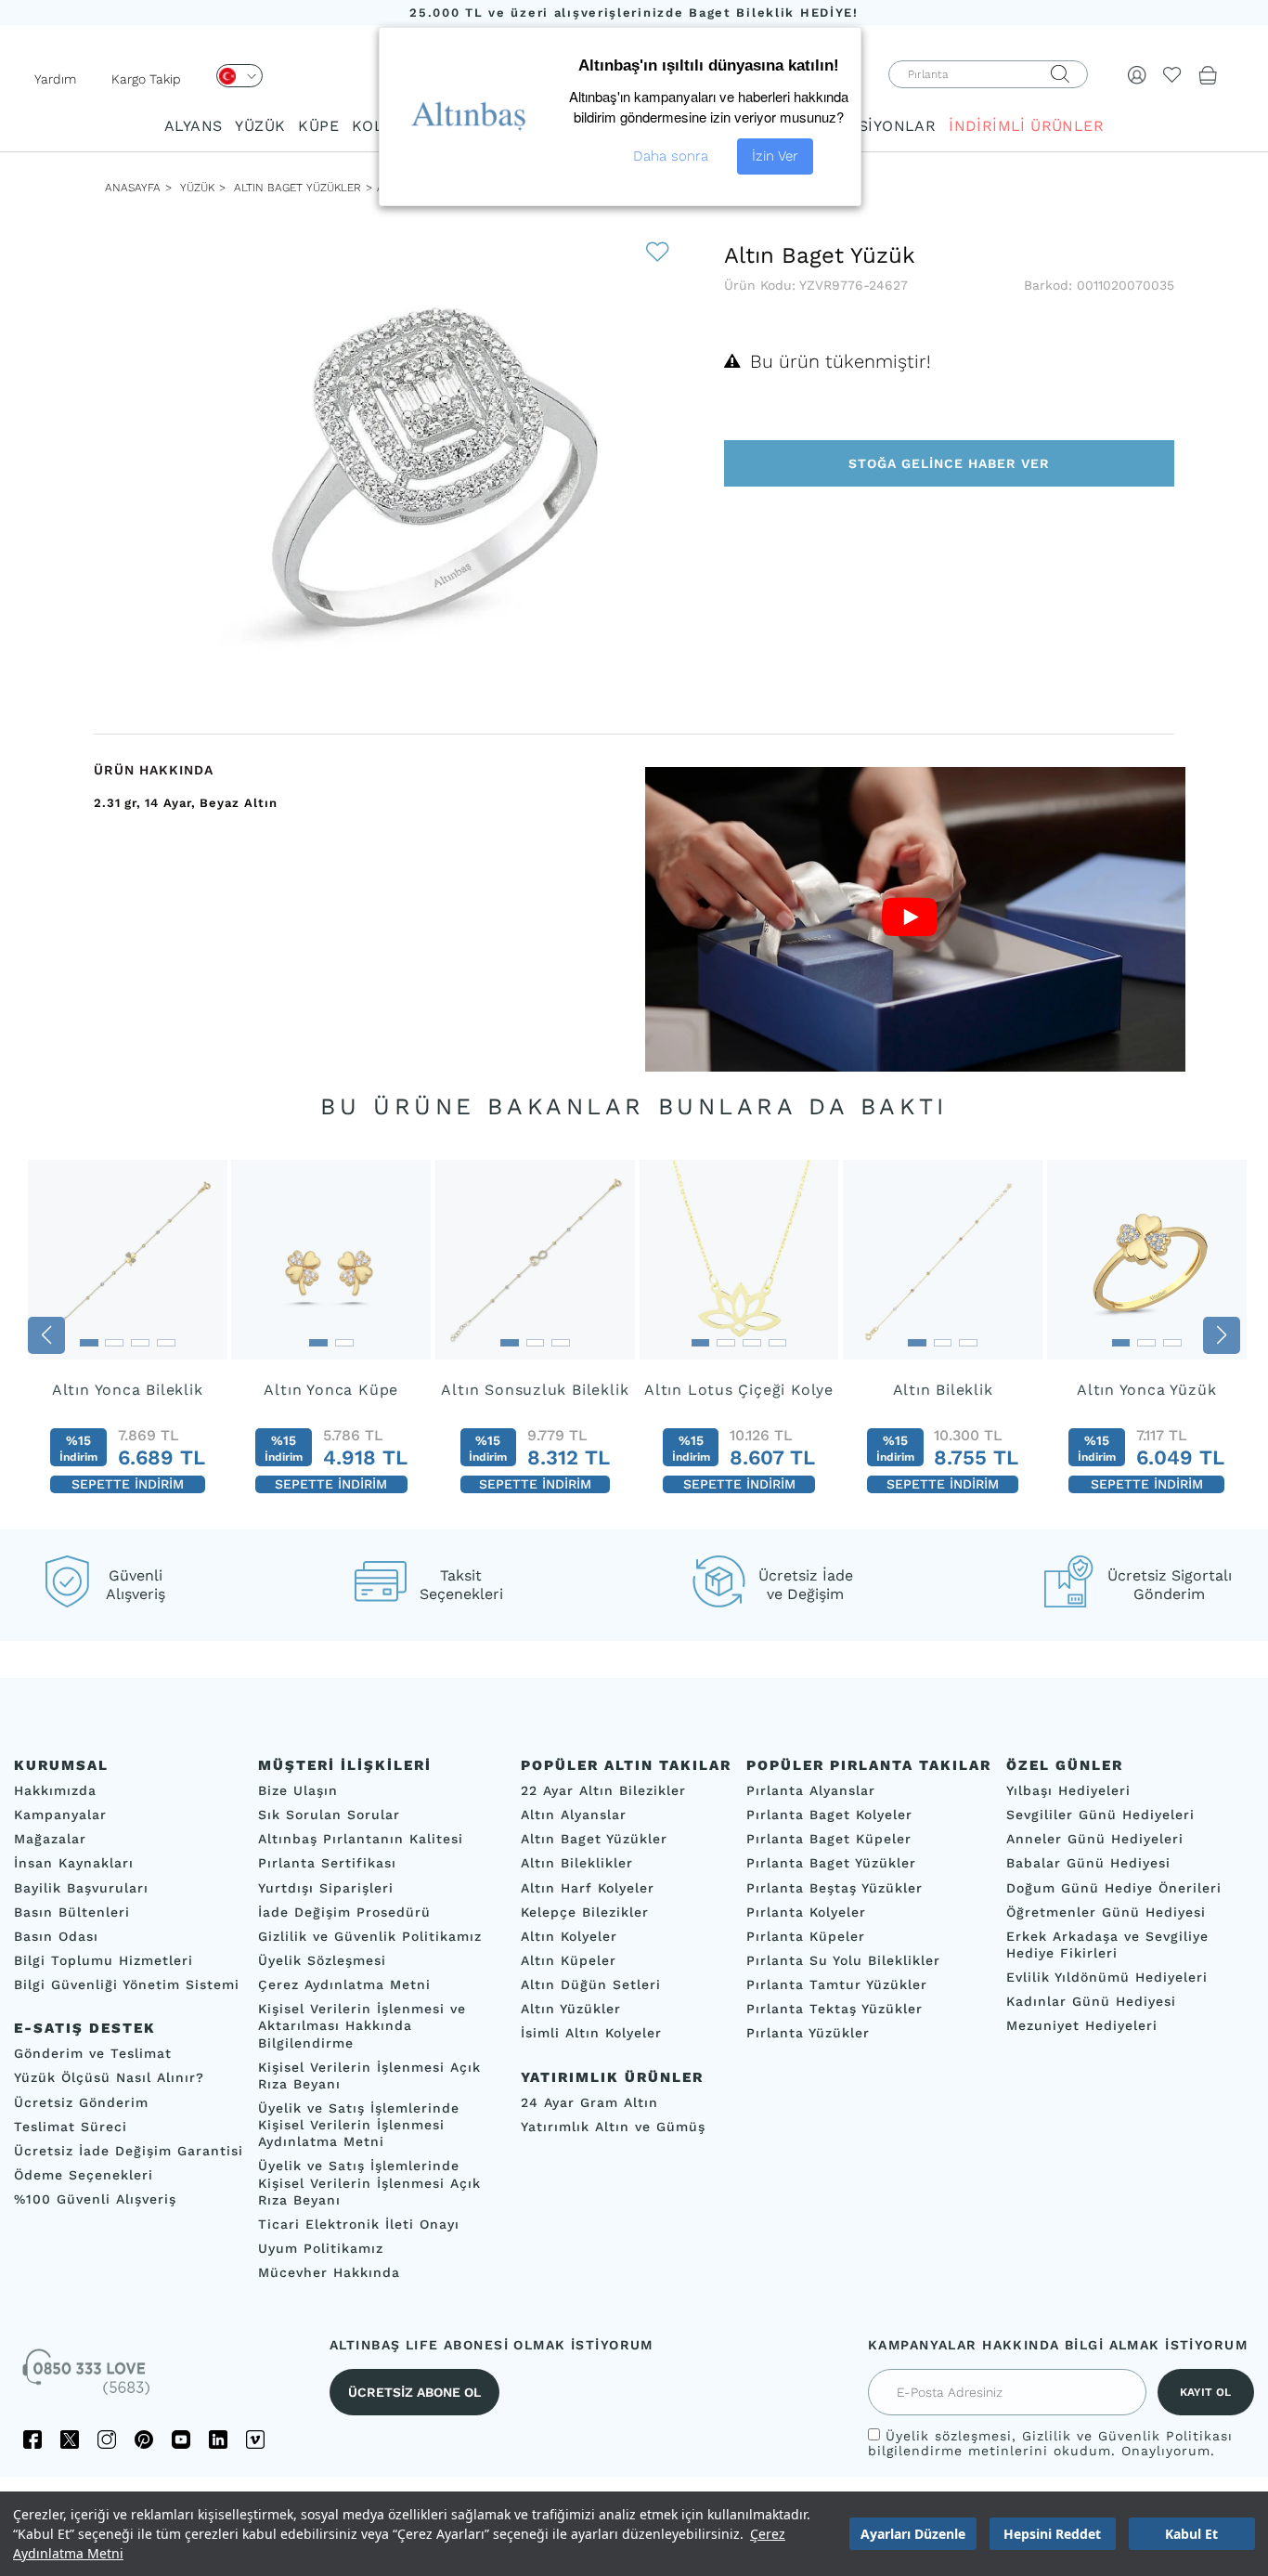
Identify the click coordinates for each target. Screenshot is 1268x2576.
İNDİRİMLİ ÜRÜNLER (1026, 126)
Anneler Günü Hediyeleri (1095, 1839)
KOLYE (376, 126)
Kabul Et (1191, 2534)
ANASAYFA (133, 188)
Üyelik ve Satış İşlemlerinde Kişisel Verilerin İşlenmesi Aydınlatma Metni (359, 2125)
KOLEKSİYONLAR (871, 126)
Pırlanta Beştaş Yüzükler (835, 1888)
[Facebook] (32, 2439)
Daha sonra (671, 156)
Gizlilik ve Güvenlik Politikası (1127, 2436)
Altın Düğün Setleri (591, 1984)
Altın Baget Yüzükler (298, 188)
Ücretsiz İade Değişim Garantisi (129, 2151)
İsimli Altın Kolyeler (591, 2034)
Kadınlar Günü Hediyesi (1091, 2001)
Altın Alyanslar (574, 1815)
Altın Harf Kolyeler (588, 1888)
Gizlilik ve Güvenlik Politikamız (370, 1936)
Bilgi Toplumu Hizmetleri (104, 1960)
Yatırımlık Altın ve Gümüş (613, 2127)
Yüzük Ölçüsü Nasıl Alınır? (109, 2078)
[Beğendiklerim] (1172, 74)
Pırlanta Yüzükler (808, 2034)
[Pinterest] (144, 2439)
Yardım (55, 79)
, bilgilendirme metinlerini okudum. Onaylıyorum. (1050, 2443)
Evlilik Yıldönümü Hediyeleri (1107, 1977)
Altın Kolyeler (569, 1936)
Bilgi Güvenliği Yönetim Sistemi (127, 1984)
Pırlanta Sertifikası (327, 1864)
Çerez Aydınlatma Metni (344, 1984)
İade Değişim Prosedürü (344, 1912)
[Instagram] (107, 2439)
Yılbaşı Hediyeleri (1068, 1790)
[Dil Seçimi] (239, 76)
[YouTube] (181, 2439)
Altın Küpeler (569, 1960)
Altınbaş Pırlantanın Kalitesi (361, 1839)
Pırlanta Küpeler (806, 1936)
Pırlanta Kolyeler (806, 1912)
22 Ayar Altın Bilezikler (603, 1790)
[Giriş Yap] (1137, 74)
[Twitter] (70, 2439)
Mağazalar (50, 1839)
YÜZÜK (260, 126)
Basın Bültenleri (72, 1912)
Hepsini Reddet (1052, 2534)
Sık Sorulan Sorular (329, 1815)
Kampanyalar (60, 1815)
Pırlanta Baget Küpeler (829, 1839)
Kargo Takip (146, 79)
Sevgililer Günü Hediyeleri (1100, 1815)
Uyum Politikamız (321, 2248)
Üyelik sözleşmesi (949, 2436)
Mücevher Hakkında (329, 2272)
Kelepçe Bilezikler (585, 1912)
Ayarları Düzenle (913, 2534)
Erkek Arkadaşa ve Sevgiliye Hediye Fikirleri (1107, 1945)
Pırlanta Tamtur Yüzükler (837, 1984)
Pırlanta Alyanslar (811, 1790)
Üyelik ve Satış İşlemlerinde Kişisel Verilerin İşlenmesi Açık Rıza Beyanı (369, 2183)
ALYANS (193, 126)
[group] (128, 1335)
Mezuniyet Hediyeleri (1082, 2026)
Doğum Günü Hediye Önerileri (1114, 1888)
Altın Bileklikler (577, 1864)
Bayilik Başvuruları (81, 1888)
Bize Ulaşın (298, 1790)
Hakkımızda (55, 1790)
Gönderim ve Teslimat (93, 2053)
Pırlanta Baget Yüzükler (831, 1864)
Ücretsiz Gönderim (81, 2102)
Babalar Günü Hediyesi (1088, 1864)
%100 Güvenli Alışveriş (95, 2199)
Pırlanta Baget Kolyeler (829, 1815)
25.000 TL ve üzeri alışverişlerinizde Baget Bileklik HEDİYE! (634, 13)
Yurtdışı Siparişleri (326, 1888)
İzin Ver (775, 156)
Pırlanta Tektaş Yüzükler (835, 2009)
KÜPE (318, 126)
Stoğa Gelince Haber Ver (949, 463)
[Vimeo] (255, 2439)
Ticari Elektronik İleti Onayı (359, 2224)
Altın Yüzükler (571, 2009)
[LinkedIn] (218, 2439)
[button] (46, 1335)
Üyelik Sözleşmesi (322, 1960)
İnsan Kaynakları (74, 1864)
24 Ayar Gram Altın (589, 2102)
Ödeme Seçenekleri (84, 2175)
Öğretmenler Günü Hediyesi (1106, 1912)
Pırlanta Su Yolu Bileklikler (843, 1960)
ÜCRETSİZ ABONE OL (414, 2392)
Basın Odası (56, 1936)
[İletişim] (88, 2378)
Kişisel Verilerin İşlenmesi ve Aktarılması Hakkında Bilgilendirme (362, 2025)
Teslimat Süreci (71, 2127)
